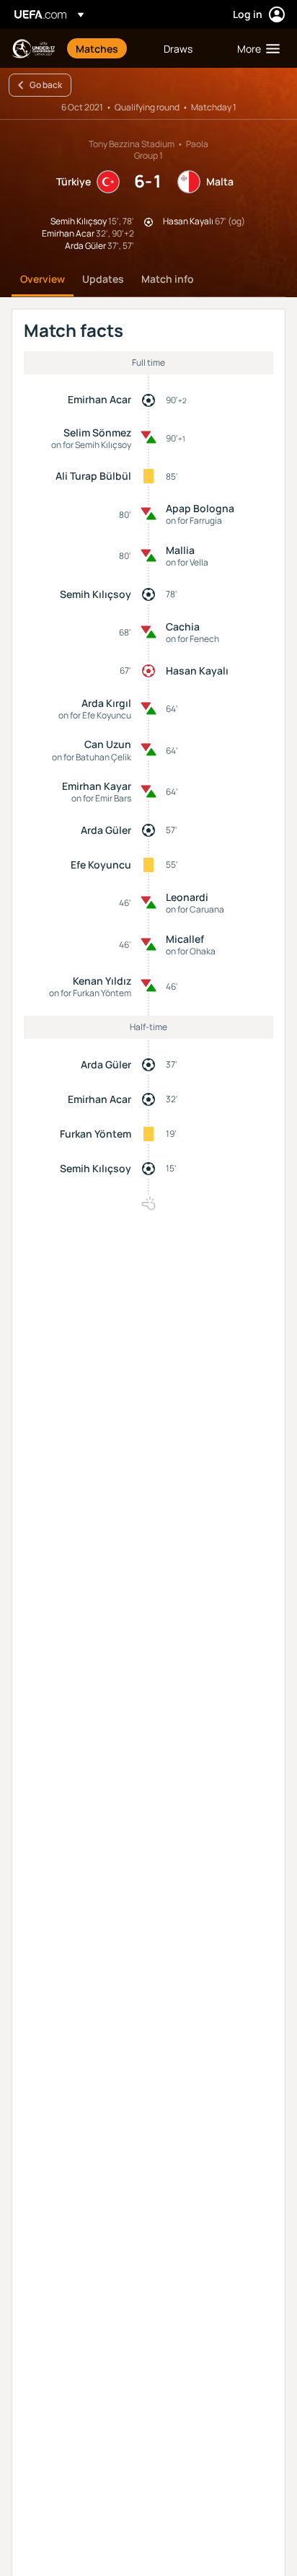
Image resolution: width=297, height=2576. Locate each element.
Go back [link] (46, 85)
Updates (103, 279)
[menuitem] (107, 48)
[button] (255, 48)
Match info (168, 279)
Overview (43, 279)
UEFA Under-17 (33, 49)
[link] (97, 48)
